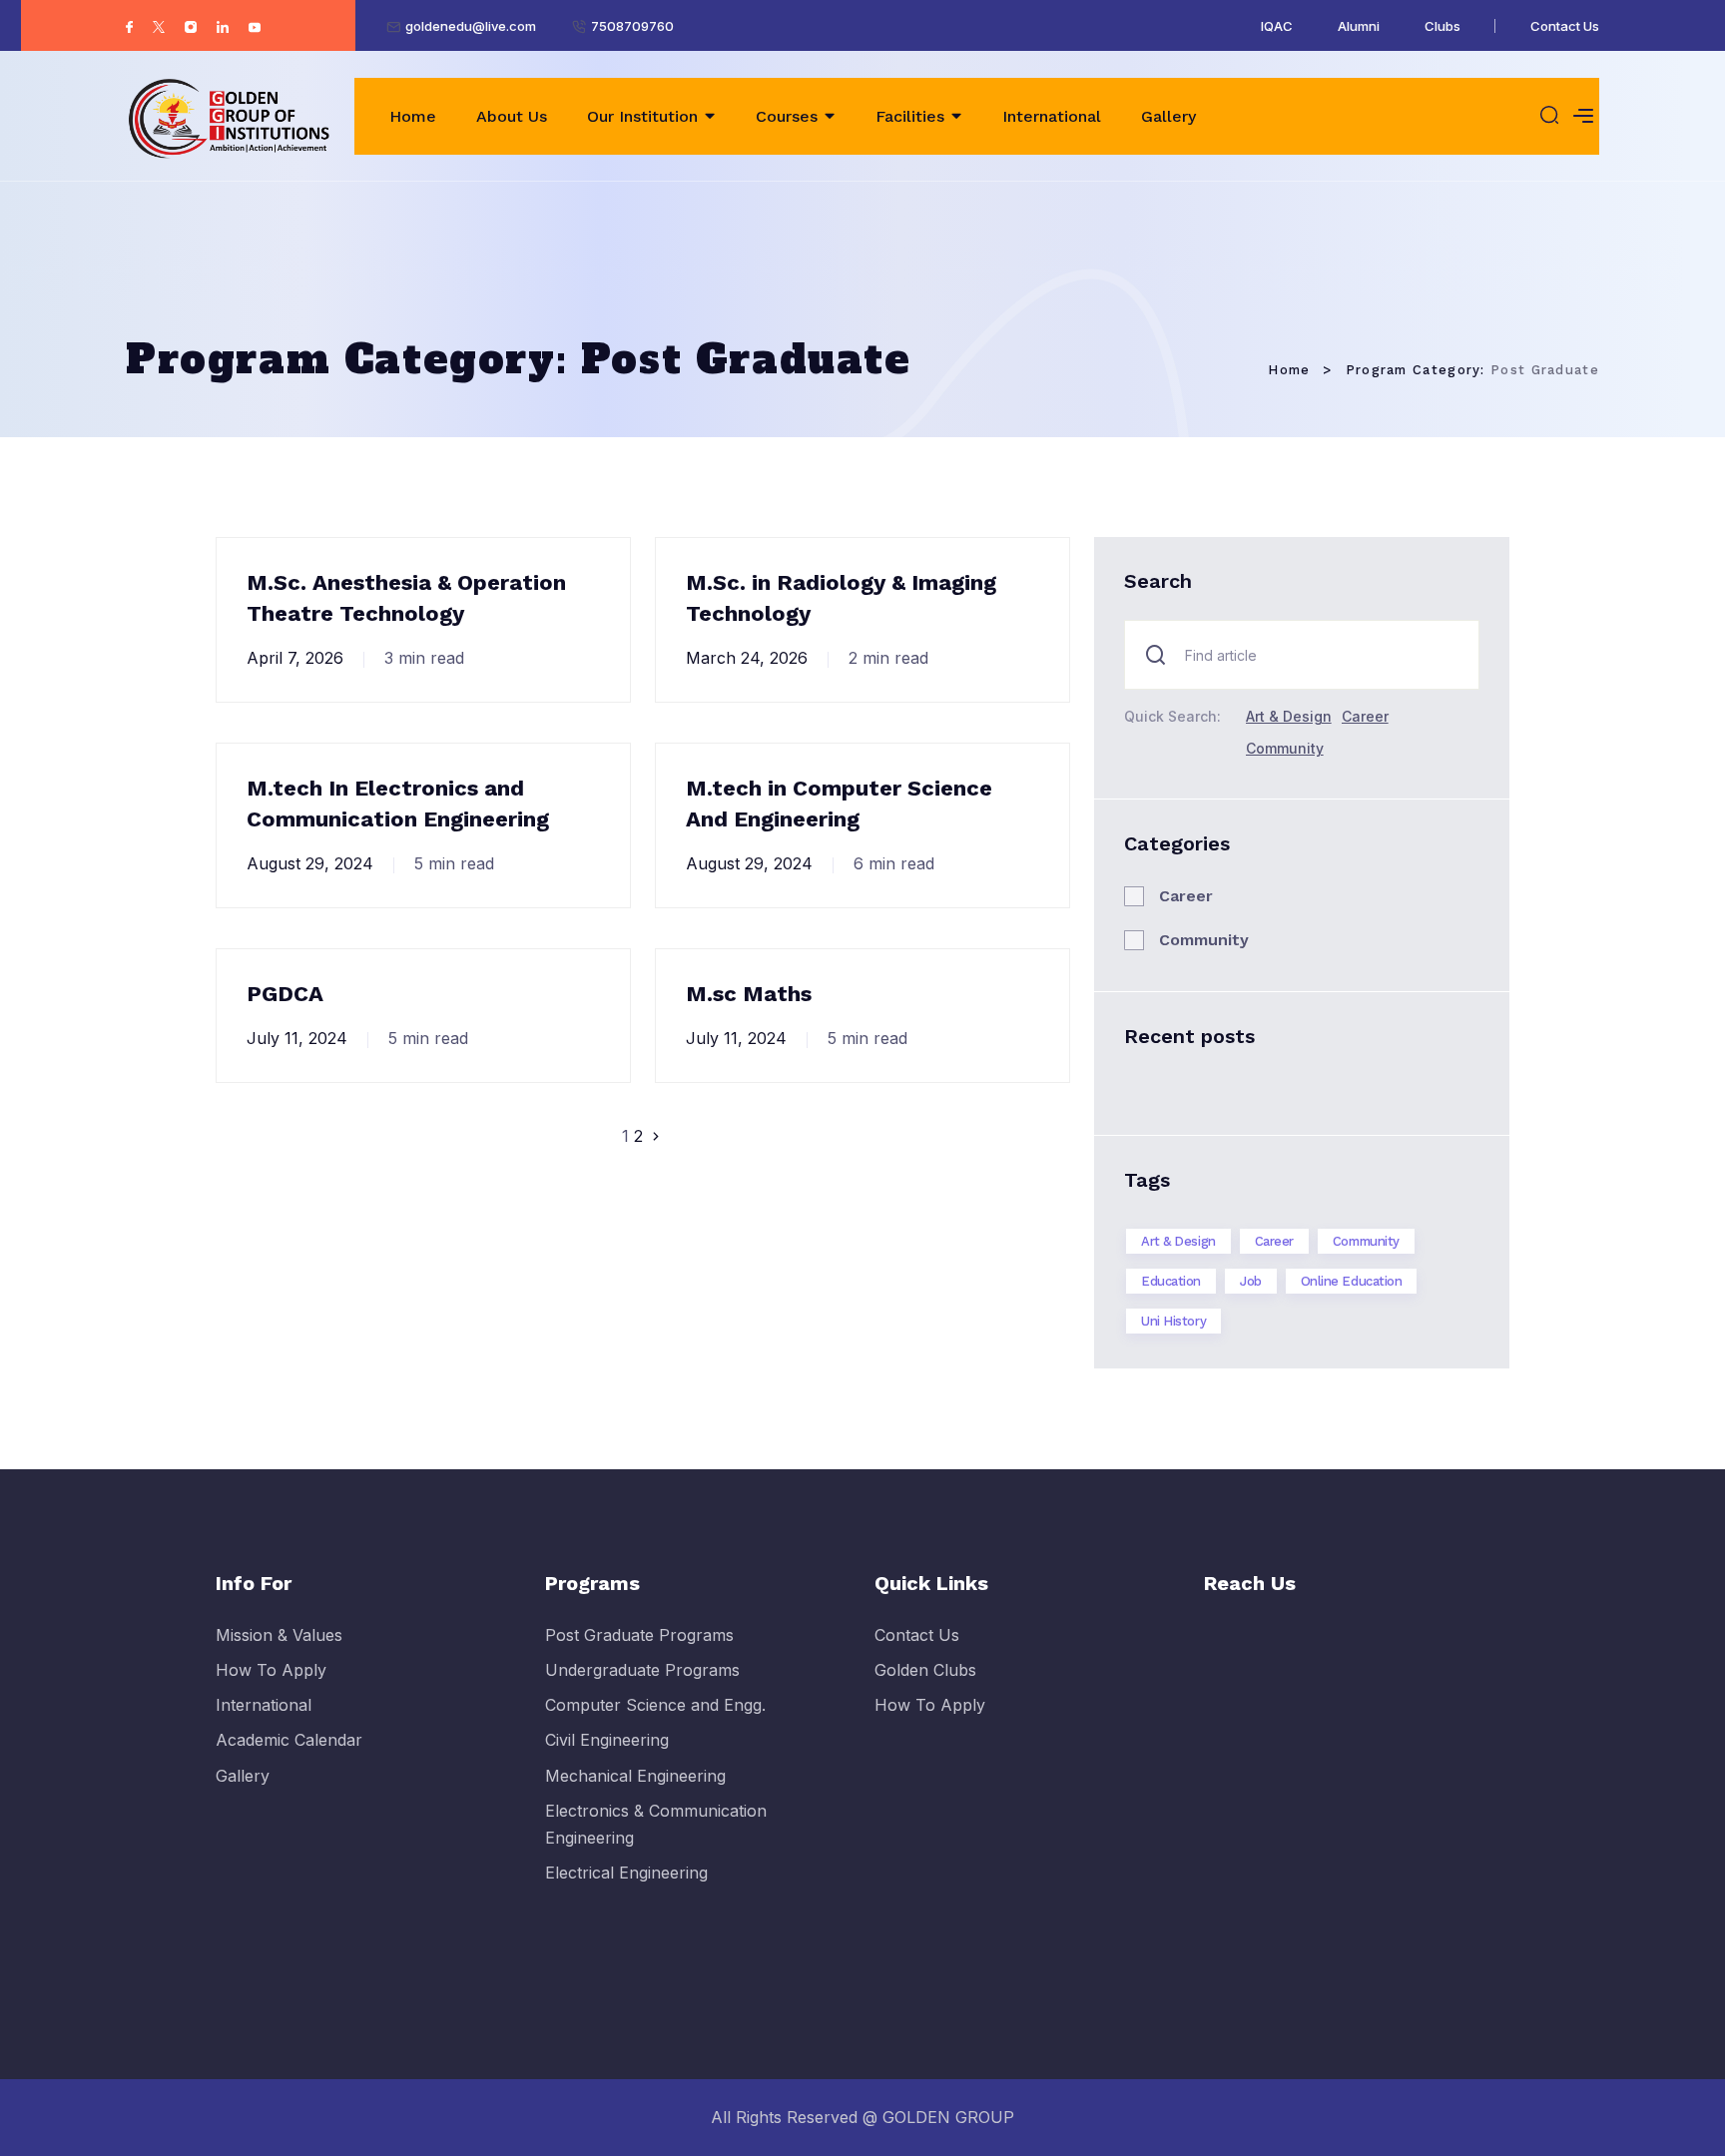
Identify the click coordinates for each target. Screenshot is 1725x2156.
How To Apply (271, 1670)
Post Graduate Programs (639, 1635)
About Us (512, 116)
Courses (787, 116)
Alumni (1359, 26)
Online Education (1352, 1281)
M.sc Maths (749, 994)
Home (413, 116)
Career (1365, 716)
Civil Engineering (607, 1740)
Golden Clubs (925, 1670)
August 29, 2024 (310, 863)
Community (1285, 748)
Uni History (1173, 1321)
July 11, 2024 (297, 1038)
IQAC (1277, 26)
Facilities (910, 116)
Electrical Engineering (626, 1873)
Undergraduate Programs (642, 1670)
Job (1251, 1281)
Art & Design (1289, 716)
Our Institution (642, 116)
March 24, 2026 (747, 658)
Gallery (1168, 116)
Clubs (1442, 26)
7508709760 (632, 26)
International (1052, 116)
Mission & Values (279, 1635)
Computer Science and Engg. (655, 1705)
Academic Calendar (289, 1740)
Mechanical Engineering (635, 1776)
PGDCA (285, 994)
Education (1171, 1281)
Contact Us (1565, 26)
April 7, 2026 (295, 658)
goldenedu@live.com (471, 26)
